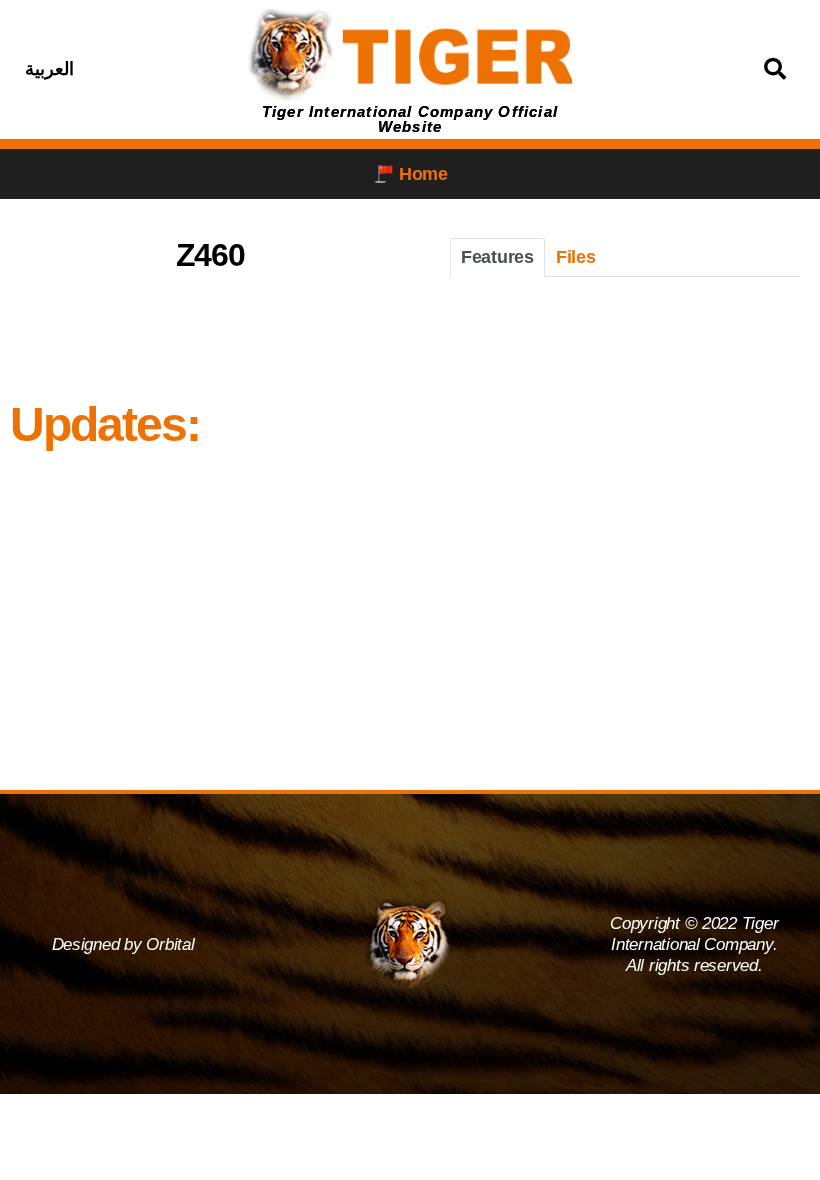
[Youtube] (217, 69)
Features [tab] (497, 257)
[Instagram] (167, 69)
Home (423, 174)
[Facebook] (117, 69)
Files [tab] (576, 257)
